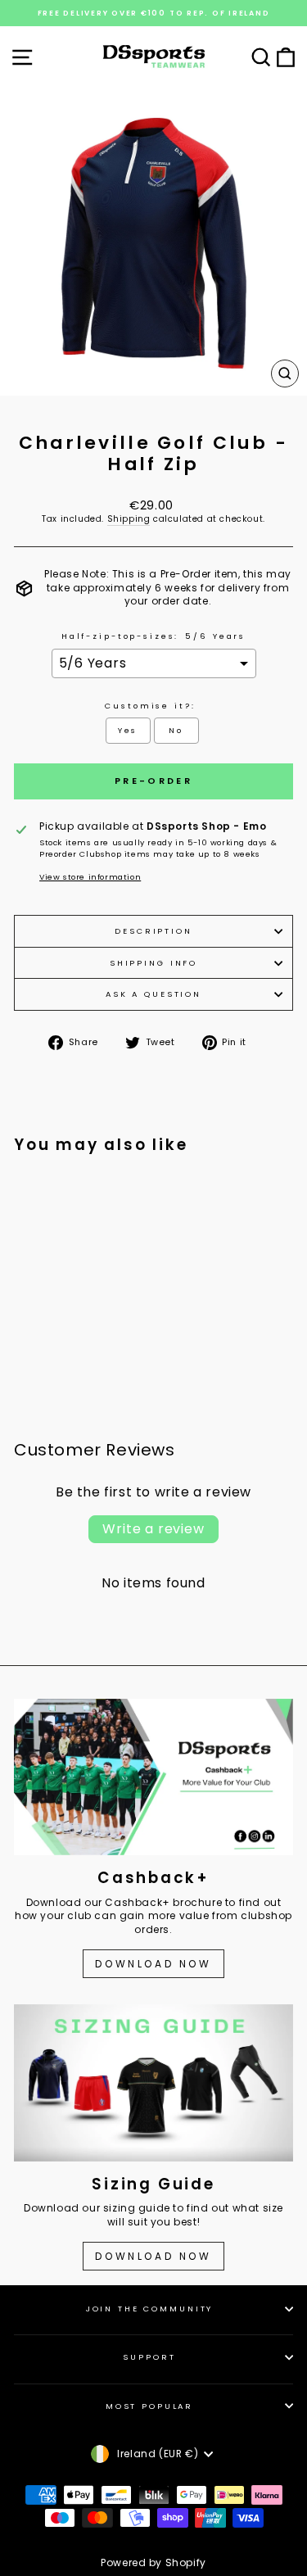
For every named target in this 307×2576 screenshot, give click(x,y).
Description (153, 931)
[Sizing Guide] (153, 2083)
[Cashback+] (153, 1777)
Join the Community (150, 2309)
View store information (90, 877)
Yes (128, 730)
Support (149, 2357)
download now (153, 2256)
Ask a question (153, 994)
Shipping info (153, 963)
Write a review (153, 1529)
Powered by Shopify (153, 2562)
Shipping (129, 519)
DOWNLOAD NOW (153, 1964)
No (176, 730)
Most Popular (149, 2406)
